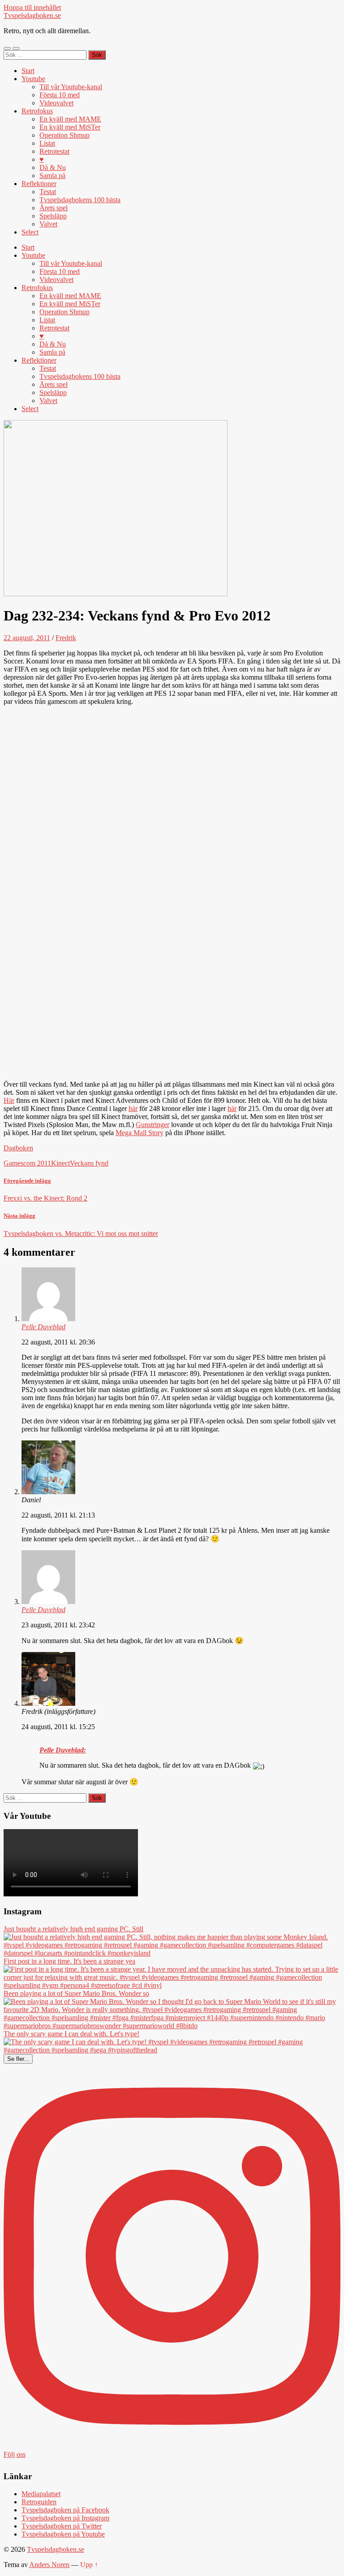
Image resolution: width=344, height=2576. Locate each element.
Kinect (60, 1163)
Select (30, 232)
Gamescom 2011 (27, 1163)
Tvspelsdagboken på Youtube (63, 2534)
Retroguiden (39, 2502)
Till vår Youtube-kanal (71, 87)
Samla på (52, 176)
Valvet (48, 224)
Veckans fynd (89, 1163)
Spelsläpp (53, 216)
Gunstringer (153, 1125)
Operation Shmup (64, 135)
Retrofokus (37, 111)
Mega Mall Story (140, 1133)
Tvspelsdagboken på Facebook (65, 2510)
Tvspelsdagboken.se (32, 15)
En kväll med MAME (70, 119)
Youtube (33, 79)
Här (9, 1100)
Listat (47, 143)
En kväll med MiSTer (70, 127)
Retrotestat (54, 151)
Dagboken (18, 1148)
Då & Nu (53, 167)
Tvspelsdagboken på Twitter (62, 2526)
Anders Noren (49, 2565)
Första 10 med (60, 95)
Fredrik (66, 638)
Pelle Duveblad (43, 1327)
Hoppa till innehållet (32, 7)
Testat (48, 192)
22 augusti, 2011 (27, 638)
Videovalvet (56, 103)
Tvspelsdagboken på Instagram (65, 2518)
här (133, 1108)
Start (28, 71)
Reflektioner (39, 184)
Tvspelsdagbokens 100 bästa (80, 200)
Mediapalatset (41, 2494)
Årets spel (54, 208)
